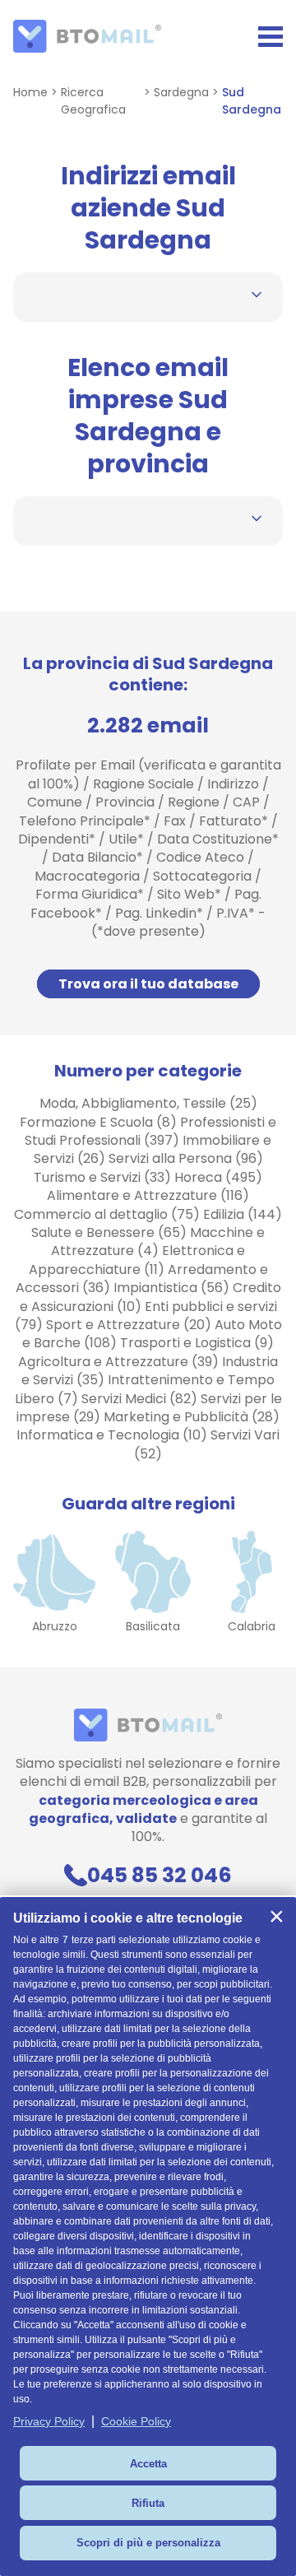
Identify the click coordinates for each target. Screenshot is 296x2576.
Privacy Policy (49, 2421)
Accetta (148, 2464)
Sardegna (181, 92)
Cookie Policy (136, 2421)
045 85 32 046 (159, 1875)
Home (30, 92)
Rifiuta (148, 2503)
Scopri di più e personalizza (148, 2543)
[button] (276, 1917)
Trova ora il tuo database (148, 984)
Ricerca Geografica (93, 101)
